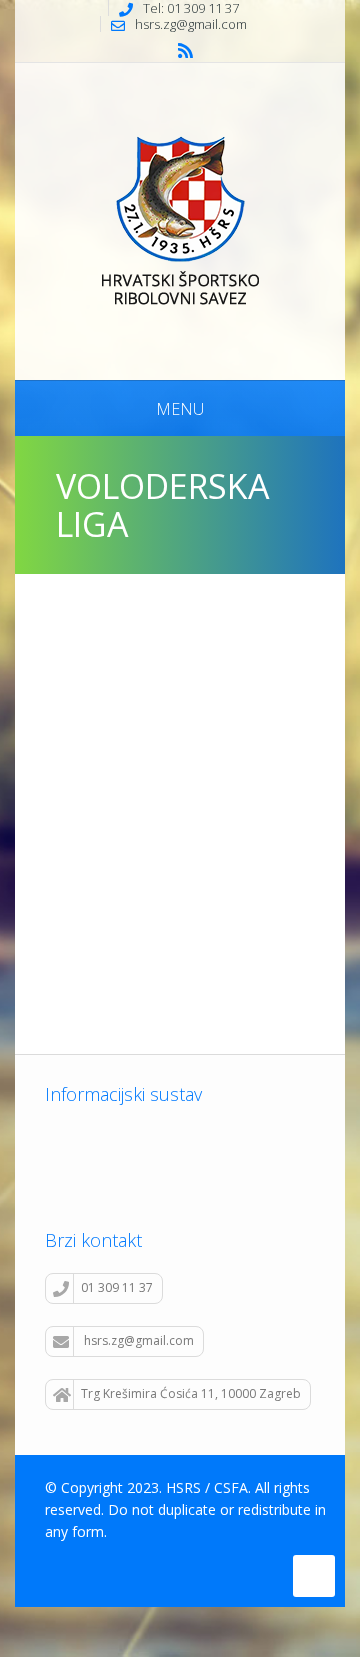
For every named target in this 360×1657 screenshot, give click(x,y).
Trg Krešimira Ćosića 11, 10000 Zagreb (191, 1393)
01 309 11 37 (117, 1287)
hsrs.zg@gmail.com (139, 1340)
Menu (180, 409)
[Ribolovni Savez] (180, 218)
